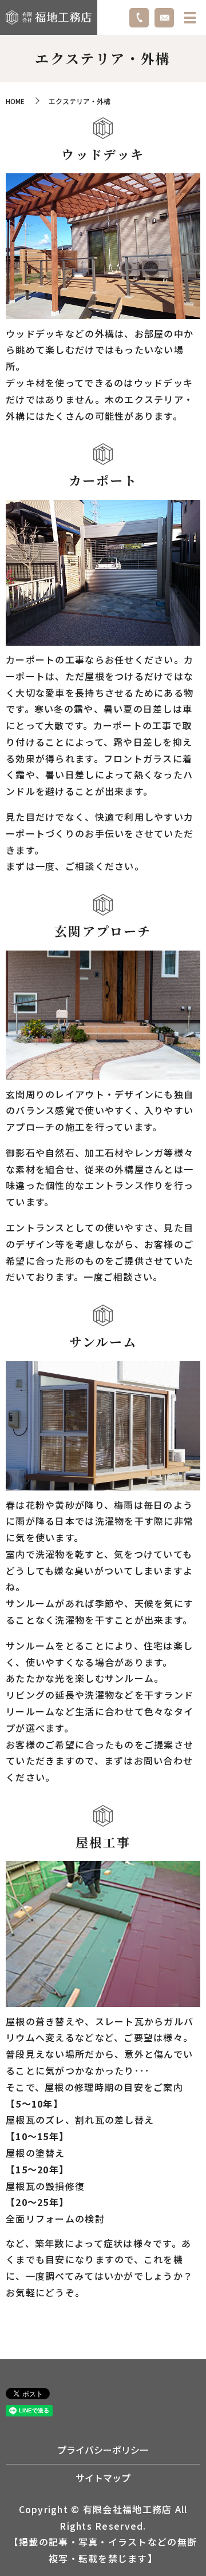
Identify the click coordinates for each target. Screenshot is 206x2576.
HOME (15, 101)
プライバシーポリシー (103, 2450)
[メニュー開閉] (190, 18)
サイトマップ (103, 2478)
